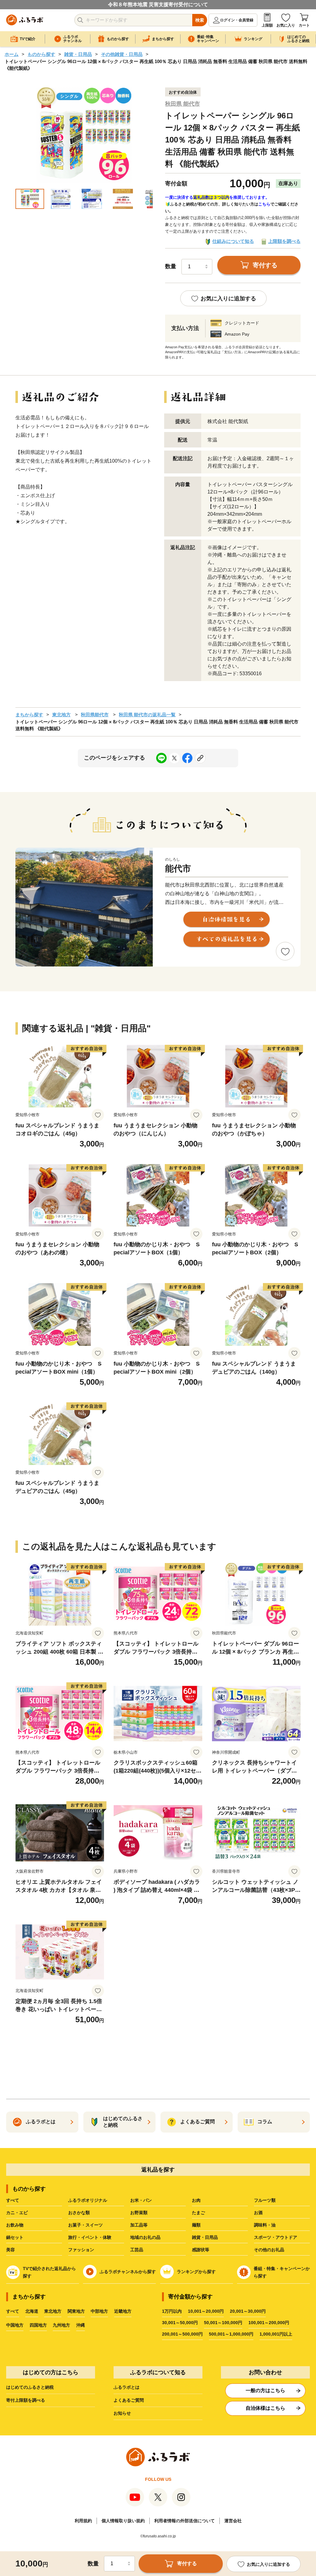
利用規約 (83, 2521)
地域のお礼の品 (145, 2237)
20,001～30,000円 (248, 2311)
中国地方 (15, 2325)
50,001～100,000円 (223, 2323)
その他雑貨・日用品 (122, 54)
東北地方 (61, 715)
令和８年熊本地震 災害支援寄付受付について (158, 4)
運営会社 (233, 2521)
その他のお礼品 (269, 2250)
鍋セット (15, 2237)
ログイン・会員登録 (237, 20)
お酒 (258, 2213)
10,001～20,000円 (206, 2311)
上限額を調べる (284, 241)
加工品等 (139, 2225)
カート (304, 25)
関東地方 (76, 2311)
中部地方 (99, 2311)
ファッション (81, 2250)
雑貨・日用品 (78, 54)
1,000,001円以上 (276, 2334)
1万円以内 (172, 2311)
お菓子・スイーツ (85, 2225)
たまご (198, 2213)
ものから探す (41, 54)
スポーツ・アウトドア (276, 2237)
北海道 (32, 2311)
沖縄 (81, 2325)
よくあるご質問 (129, 2400)
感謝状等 (201, 2250)
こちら (264, 204)
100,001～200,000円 (269, 2323)
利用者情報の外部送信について (185, 2521)
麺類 (196, 2225)
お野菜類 (139, 2213)
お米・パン (141, 2200)
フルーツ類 (265, 2200)
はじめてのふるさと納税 (30, 2387)
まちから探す (29, 715)
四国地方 (38, 2325)
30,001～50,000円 (180, 2323)
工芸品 (137, 2250)
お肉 (196, 2200)
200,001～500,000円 (182, 2334)
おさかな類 (79, 2213)
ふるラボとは (127, 2387)
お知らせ (122, 2413)
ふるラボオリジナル (88, 2200)
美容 (10, 2250)
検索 (200, 20)
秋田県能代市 (95, 715)
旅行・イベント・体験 (90, 2237)
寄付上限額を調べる (26, 2400)
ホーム (12, 54)
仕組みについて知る (233, 241)
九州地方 (61, 2325)
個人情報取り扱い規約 (123, 2521)
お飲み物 (15, 2225)
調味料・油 (265, 2225)
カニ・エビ (17, 2213)
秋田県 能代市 (183, 104)
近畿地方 (123, 2311)
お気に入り (286, 25)
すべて (13, 2200)
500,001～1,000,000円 (231, 2334)
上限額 (267, 25)
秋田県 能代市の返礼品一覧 (147, 715)
